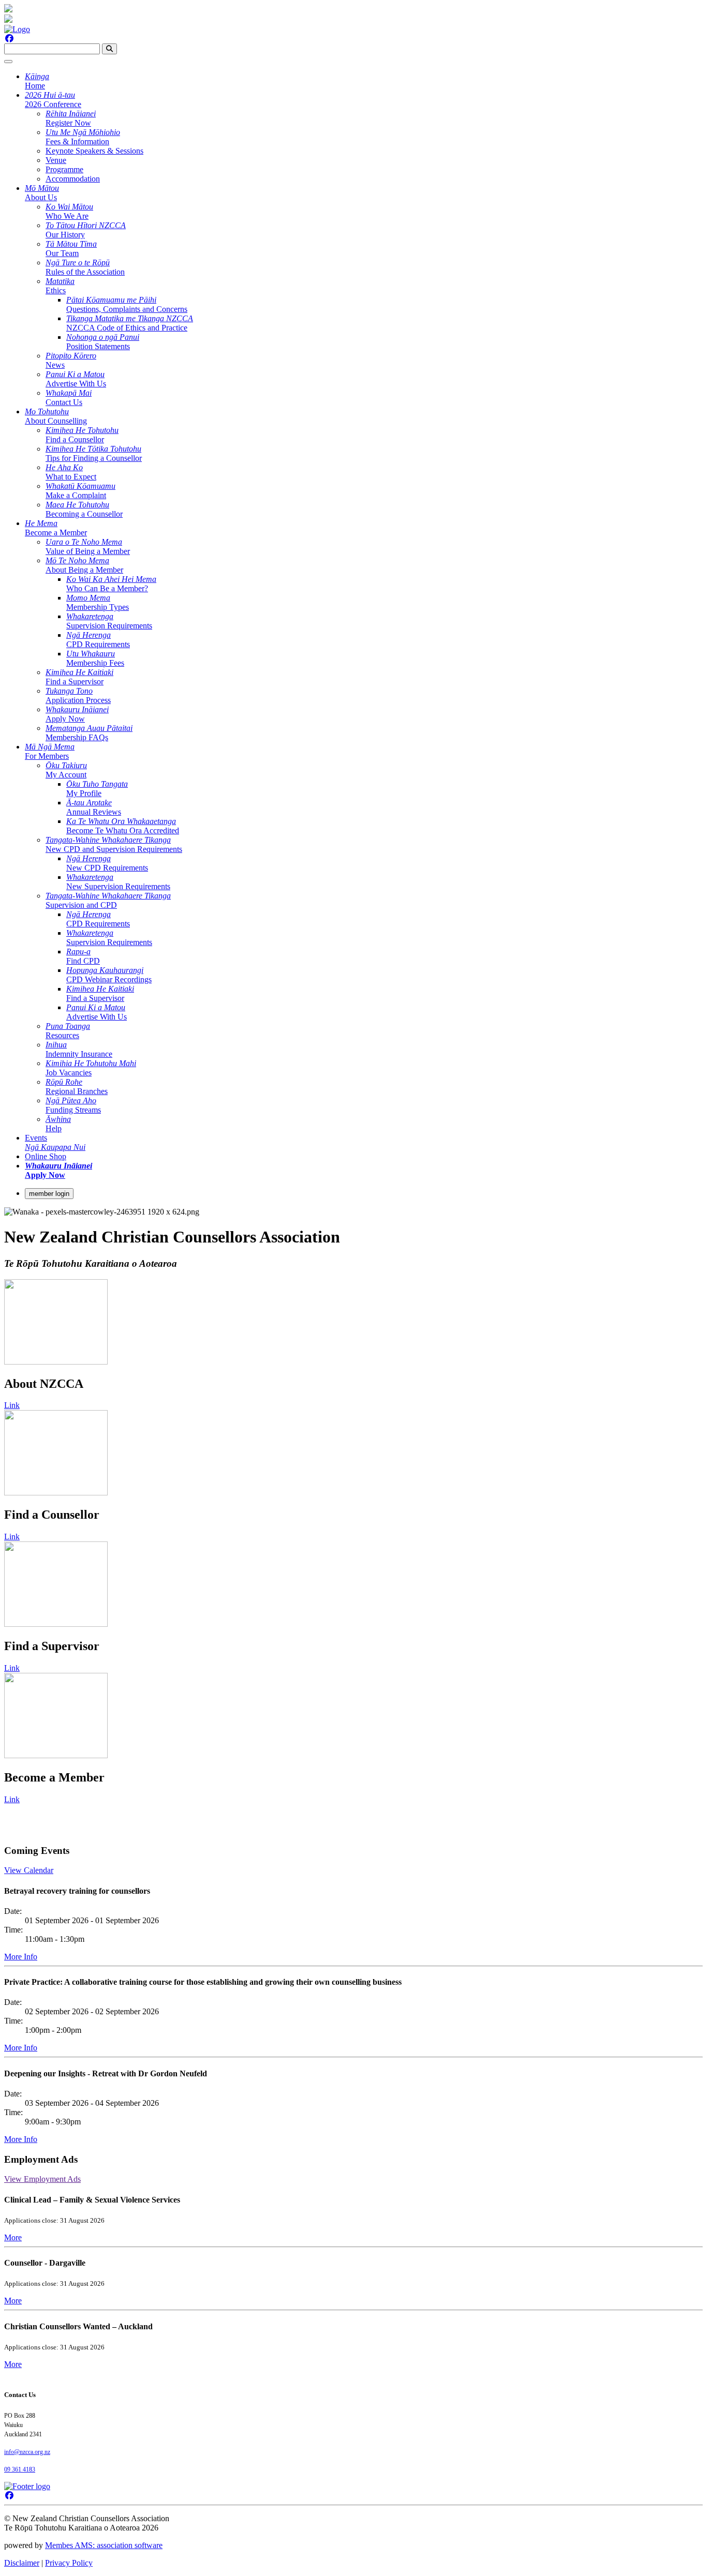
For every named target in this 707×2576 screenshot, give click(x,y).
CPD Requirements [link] (98, 640)
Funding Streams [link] (73, 1105)
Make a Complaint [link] (80, 491)
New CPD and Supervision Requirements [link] (114, 844)
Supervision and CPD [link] (108, 900)
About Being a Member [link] (84, 565)
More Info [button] (21, 1957)
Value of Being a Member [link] (88, 546)
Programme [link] (64, 169)
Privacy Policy (69, 2563)
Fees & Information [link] (83, 137)
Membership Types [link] (98, 602)
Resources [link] (68, 1031)
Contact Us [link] (69, 398)
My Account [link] (66, 770)
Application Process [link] (78, 695)
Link (12, 1405)
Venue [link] (56, 160)
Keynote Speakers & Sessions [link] (94, 151)
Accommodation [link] (73, 179)
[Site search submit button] (109, 49)
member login (49, 1194)
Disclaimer (22, 2563)
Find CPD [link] (83, 956)
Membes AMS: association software (104, 2545)
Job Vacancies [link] (91, 1068)
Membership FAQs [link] (89, 733)
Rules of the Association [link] (85, 267)
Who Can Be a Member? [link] (111, 584)
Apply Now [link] (77, 714)
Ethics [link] (60, 286)
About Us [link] (42, 193)
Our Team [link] (71, 249)
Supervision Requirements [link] (109, 621)
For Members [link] (50, 751)
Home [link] (37, 81)
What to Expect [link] (71, 472)
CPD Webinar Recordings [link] (109, 975)
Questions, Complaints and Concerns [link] (127, 304)
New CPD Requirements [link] (107, 863)
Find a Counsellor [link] (82, 435)
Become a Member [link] (56, 528)
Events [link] (55, 1142)
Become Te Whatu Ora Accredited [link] (123, 826)
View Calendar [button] (29, 1870)
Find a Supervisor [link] (79, 677)
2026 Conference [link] (53, 100)
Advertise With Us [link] (76, 379)
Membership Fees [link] (95, 658)
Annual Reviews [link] (94, 807)
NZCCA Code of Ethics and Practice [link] (130, 323)
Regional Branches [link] (77, 1087)
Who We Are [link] (69, 211)
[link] (58, 1170)
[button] (13, 2237)
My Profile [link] (97, 789)
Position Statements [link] (103, 342)
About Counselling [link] (56, 416)
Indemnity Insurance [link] (79, 1049)
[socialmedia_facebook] (9, 39)
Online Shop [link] (46, 1156)
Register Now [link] (71, 118)
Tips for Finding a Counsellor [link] (94, 453)
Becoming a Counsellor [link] (84, 509)
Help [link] (58, 1124)
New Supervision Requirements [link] (118, 882)
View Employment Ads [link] (42, 2179)
